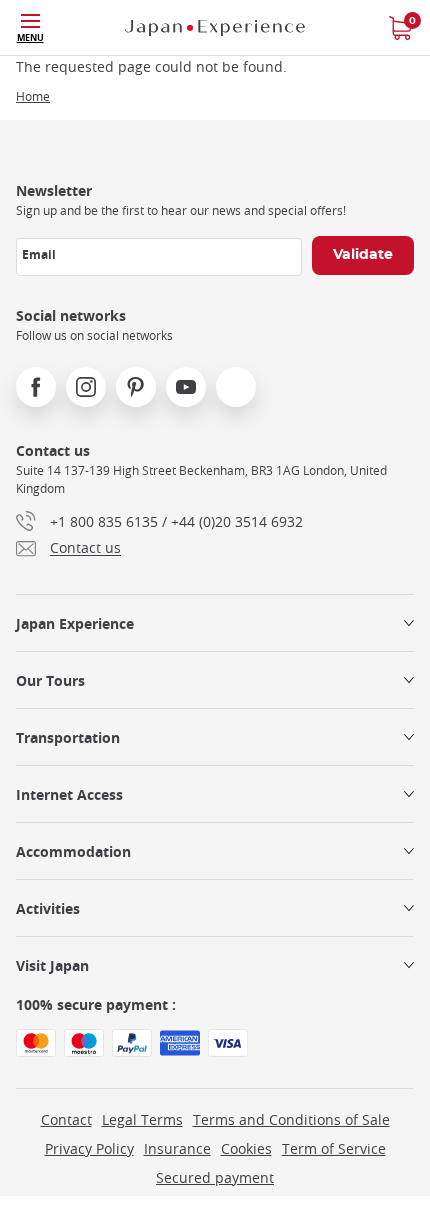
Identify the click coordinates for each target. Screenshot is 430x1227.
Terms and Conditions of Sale (291, 1119)
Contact (66, 1119)
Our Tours (50, 680)
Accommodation (73, 851)
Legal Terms (142, 1119)
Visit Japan (52, 965)
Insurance (177, 1148)
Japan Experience (75, 623)
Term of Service (334, 1148)
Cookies (246, 1148)
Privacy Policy (89, 1148)
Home (33, 96)
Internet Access (69, 794)
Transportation (68, 737)
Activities (48, 908)
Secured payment (215, 1177)
